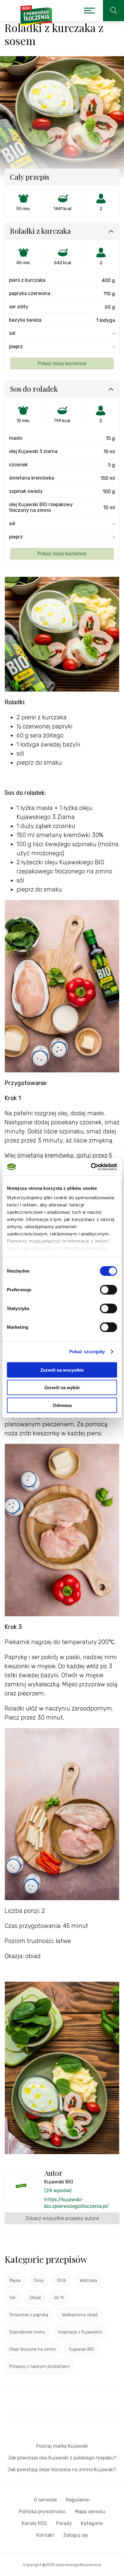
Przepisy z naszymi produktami (39, 2367)
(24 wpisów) (58, 2191)
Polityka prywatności (42, 2512)
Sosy (39, 2280)
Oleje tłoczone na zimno (33, 2349)
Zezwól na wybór (62, 1388)
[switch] (108, 1290)
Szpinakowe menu (27, 2332)
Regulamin (78, 2500)
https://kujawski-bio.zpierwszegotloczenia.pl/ (77, 2203)
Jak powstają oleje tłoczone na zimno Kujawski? (62, 2470)
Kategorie (92, 2523)
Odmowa (62, 1405)
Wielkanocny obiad (80, 2315)
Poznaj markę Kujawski (62, 2446)
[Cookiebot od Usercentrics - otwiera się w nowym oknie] (91, 1167)
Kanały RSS (34, 2523)
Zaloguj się (76, 2535)
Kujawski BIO (82, 2349)
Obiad (35, 2298)
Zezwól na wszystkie (62, 1370)
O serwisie (45, 2500)
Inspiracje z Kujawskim (80, 2332)
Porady (64, 2523)
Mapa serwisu (90, 2512)
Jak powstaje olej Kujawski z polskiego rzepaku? (62, 2458)
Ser (13, 2298)
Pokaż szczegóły (87, 1352)
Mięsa (15, 2280)
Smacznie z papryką (29, 2315)
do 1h (59, 2298)
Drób (62, 2280)
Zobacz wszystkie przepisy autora (62, 2218)
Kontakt (45, 2535)
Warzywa (88, 2280)
